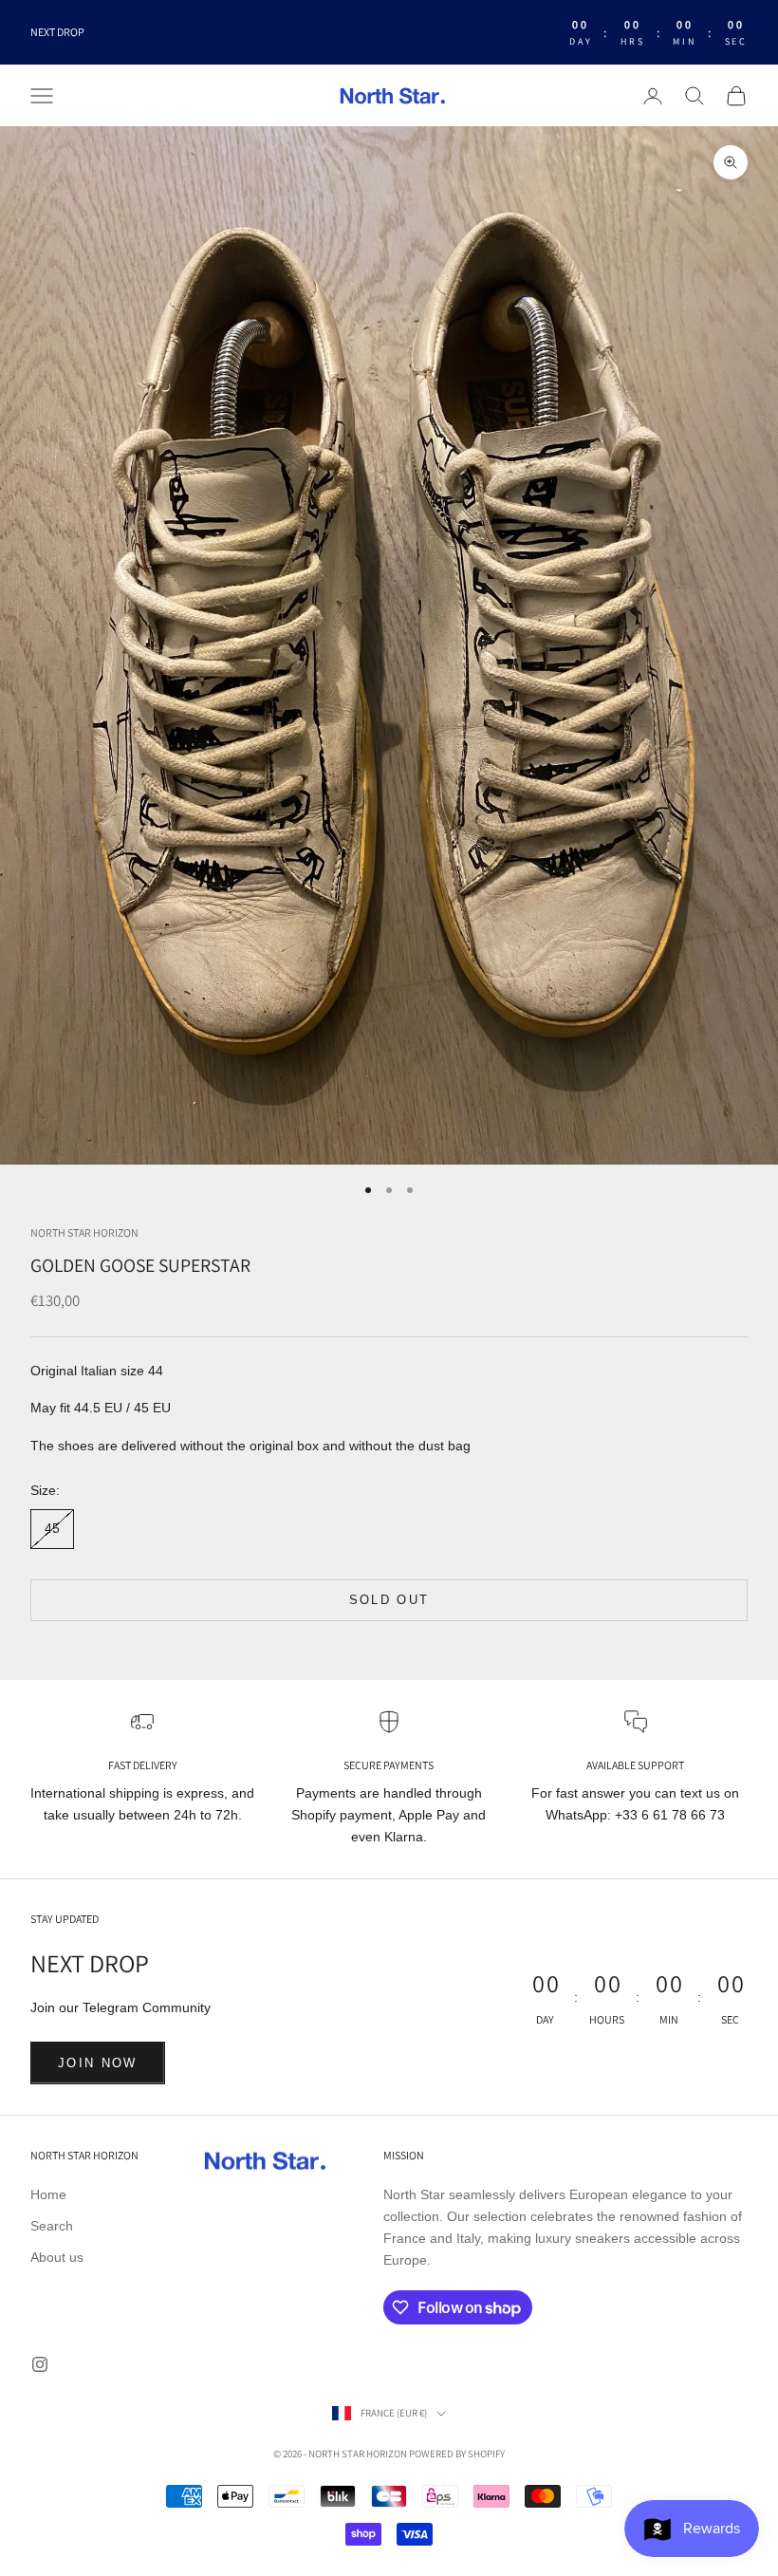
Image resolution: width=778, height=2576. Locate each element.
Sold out (389, 1600)
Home (48, 2194)
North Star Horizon (84, 1232)
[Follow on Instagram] (40, 2364)
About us (57, 2257)
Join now (98, 2063)
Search (52, 2226)
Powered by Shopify (457, 2454)
